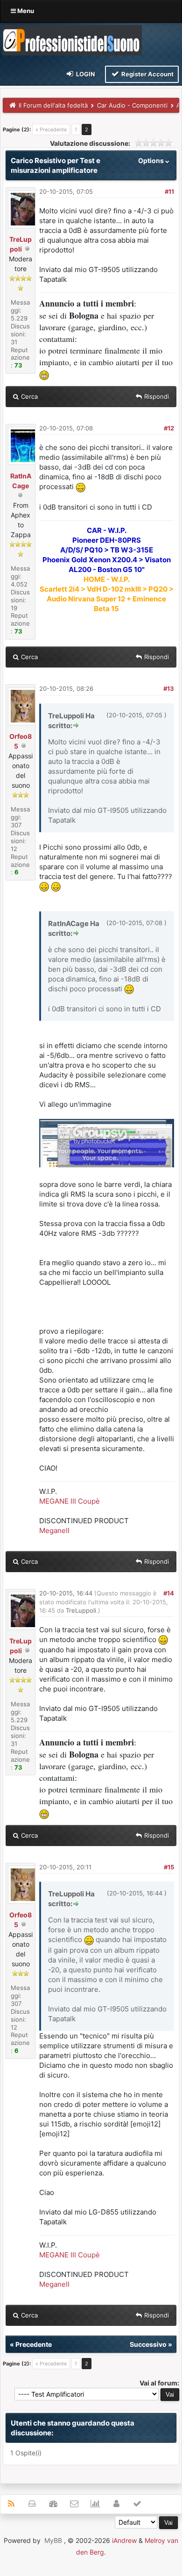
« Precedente (51, 129)
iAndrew (124, 2540)
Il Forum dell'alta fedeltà (53, 105)
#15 (169, 1867)
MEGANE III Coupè (70, 1501)
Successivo (148, 2344)
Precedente (34, 2344)
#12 (169, 428)
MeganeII (54, 1530)
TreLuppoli (81, 1610)
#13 (169, 688)
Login (85, 74)
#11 (169, 191)
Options (152, 160)
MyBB (53, 2540)
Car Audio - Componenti (132, 105)
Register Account (147, 74)
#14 (169, 1593)
